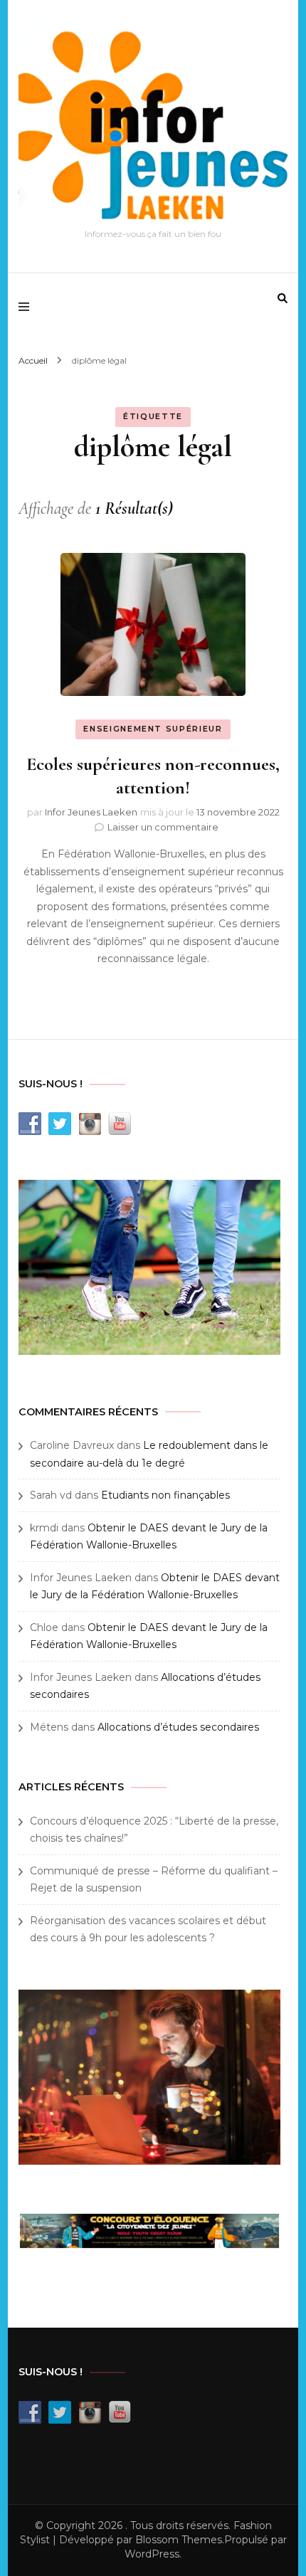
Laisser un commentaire (163, 827)
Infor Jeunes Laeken (91, 812)
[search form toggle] (283, 298)
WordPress (152, 2554)
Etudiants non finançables (165, 1495)
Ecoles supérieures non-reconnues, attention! (153, 776)
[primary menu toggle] (27, 307)
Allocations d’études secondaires (178, 1727)
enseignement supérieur (153, 729)
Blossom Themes (179, 2540)
